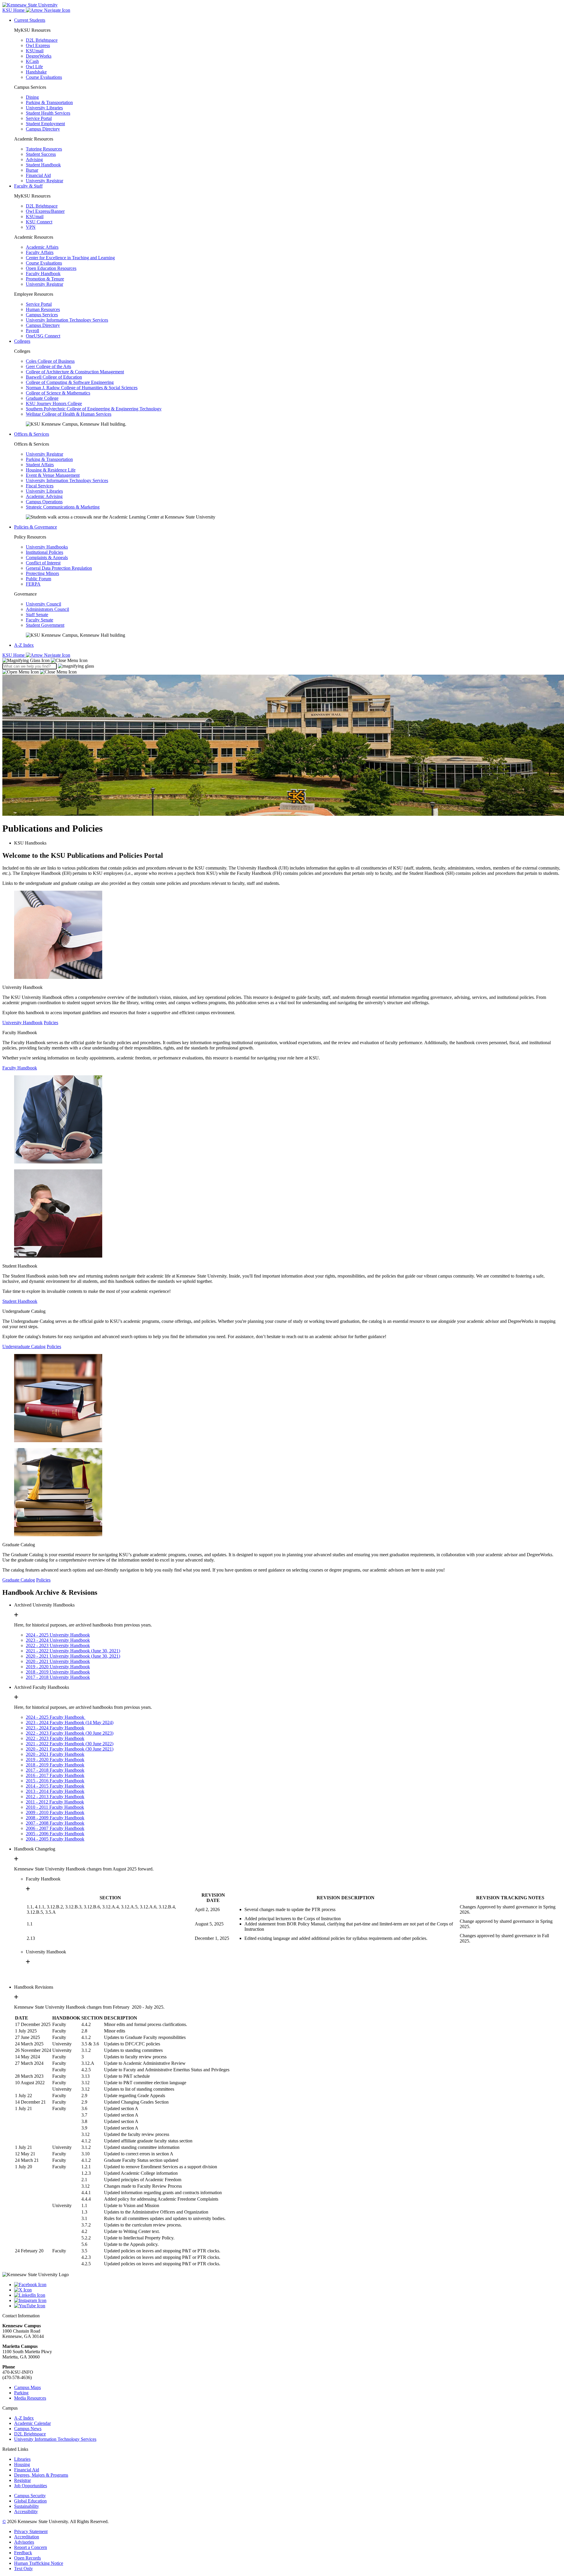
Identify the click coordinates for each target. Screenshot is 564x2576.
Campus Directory (43, 129)
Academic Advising (44, 496)
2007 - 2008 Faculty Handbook (55, 1823)
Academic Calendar (32, 2423)
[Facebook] (288, 2285)
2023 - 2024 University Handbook (58, 1640)
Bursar (32, 170)
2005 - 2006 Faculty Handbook (55, 1834)
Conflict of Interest (43, 563)
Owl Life (34, 67)
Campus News (28, 2429)
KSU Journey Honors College (54, 403)
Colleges (22, 341)
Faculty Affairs (40, 252)
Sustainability (27, 2506)
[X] (288, 2290)
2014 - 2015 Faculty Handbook (55, 1786)
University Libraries (44, 108)
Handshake (36, 72)
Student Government (45, 625)
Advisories (24, 2542)
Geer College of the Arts (48, 366)
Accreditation (27, 2537)
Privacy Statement (31, 2531)
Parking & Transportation (49, 102)
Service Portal (39, 118)
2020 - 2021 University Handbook (58, 1661)
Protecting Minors (42, 573)
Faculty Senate (40, 620)
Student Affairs (40, 465)
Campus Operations (44, 502)
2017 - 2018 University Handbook (58, 1677)
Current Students (30, 20)
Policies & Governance (36, 527)
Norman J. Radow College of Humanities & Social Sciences (82, 388)
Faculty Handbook (43, 274)
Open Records (27, 2558)
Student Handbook (43, 165)
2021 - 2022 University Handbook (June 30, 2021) (73, 1651)
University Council (43, 604)
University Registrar (45, 181)
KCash (32, 61)
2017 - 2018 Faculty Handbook (55, 1770)
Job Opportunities (31, 2486)
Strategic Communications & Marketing (63, 507)
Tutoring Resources (44, 149)
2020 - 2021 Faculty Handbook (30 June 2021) (70, 1749)
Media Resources (30, 2398)
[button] (45, 660)
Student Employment (45, 124)
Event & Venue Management (53, 475)
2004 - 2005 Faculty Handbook (55, 1839)
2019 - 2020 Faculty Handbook (55, 1760)
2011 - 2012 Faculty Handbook (55, 1802)
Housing (22, 2464)
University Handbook (22, 1023)
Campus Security (30, 2496)
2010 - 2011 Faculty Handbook (55, 1807)
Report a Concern (31, 2547)
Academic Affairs (42, 247)
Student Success (41, 154)
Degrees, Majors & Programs (41, 2475)
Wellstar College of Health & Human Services (69, 414)
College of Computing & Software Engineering (70, 382)
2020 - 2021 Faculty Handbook (55, 1754)
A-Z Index (24, 645)
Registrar (22, 2480)
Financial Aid (38, 175)
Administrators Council (47, 609)
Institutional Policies (45, 552)
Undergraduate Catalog (24, 1346)
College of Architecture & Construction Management (75, 372)
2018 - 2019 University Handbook (58, 1672)
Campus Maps (27, 2387)
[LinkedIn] (288, 2295)
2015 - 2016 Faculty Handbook (55, 1781)
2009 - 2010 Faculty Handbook (55, 1812)
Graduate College (42, 398)
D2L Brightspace (42, 40)
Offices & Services (32, 434)
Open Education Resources (51, 268)
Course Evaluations (44, 77)
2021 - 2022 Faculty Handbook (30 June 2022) (70, 1744)
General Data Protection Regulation (59, 568)
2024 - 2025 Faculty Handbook (56, 1717)
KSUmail (35, 51)
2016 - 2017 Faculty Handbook (55, 1775)
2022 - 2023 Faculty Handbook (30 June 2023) (70, 1733)
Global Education (30, 2501)
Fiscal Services (40, 486)
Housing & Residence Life (51, 470)
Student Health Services (48, 113)
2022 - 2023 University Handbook (58, 1645)
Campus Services (42, 315)
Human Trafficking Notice (39, 2563)
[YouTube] (288, 2306)
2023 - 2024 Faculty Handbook (55, 1728)
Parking (21, 2393)
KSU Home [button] (14, 10)
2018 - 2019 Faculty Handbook (55, 1765)
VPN (31, 227)
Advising (34, 159)
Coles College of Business (50, 361)
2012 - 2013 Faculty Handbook (55, 1797)
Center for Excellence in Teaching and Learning (70, 258)
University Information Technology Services (67, 320)
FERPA (33, 584)
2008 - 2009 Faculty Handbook (55, 1818)
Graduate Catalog (19, 1580)
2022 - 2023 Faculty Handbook (55, 1738)
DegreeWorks (39, 56)
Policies (51, 1023)
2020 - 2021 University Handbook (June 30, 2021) (73, 1656)
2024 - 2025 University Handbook (58, 1635)
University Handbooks (47, 547)
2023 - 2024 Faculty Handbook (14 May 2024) (70, 1722)
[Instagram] (288, 2301)
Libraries (22, 2459)
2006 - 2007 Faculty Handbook (55, 1828)
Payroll (32, 331)
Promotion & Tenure (45, 279)
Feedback (23, 2553)
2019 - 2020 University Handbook (58, 1667)
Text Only (23, 2569)
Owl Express (38, 45)
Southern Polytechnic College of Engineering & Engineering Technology (94, 409)
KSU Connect (39, 222)
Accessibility (26, 2511)
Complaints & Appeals (47, 558)
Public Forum (38, 579)
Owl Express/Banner (45, 211)
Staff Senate (37, 615)
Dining (32, 97)
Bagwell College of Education (54, 377)
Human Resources (43, 309)
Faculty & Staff (28, 186)
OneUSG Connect (43, 336)
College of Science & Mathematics (58, 393)
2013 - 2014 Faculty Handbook (55, 1791)
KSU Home (14, 655)
